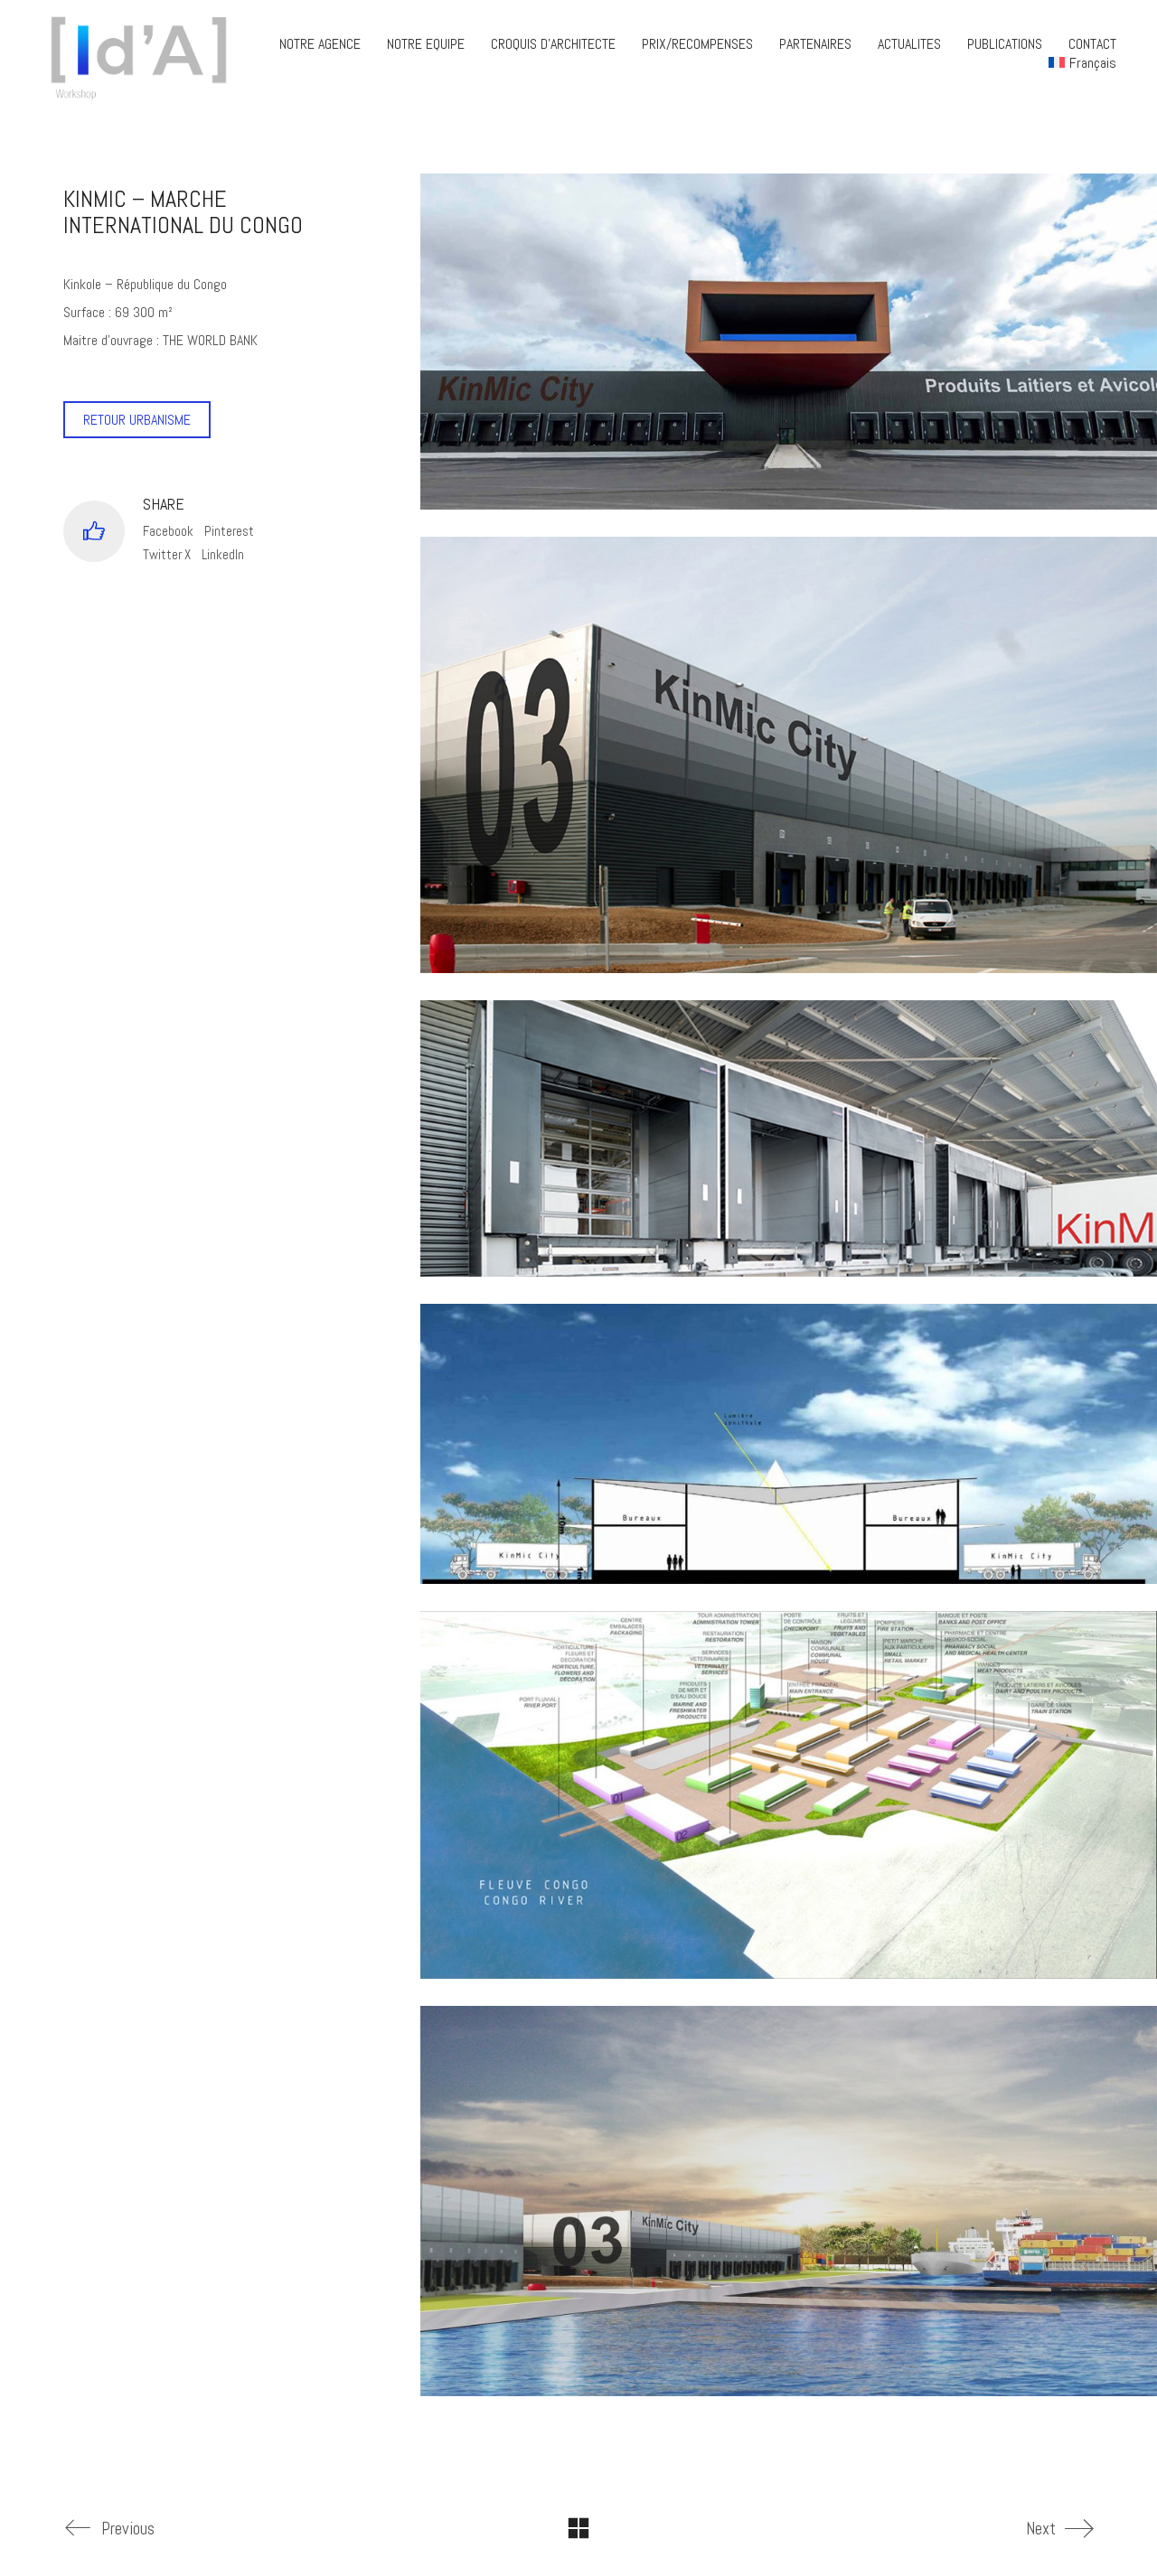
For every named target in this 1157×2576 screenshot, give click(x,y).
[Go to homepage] (145, 53)
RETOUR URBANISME (137, 420)
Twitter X (167, 554)
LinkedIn (223, 554)
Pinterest (229, 531)
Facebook (168, 531)
